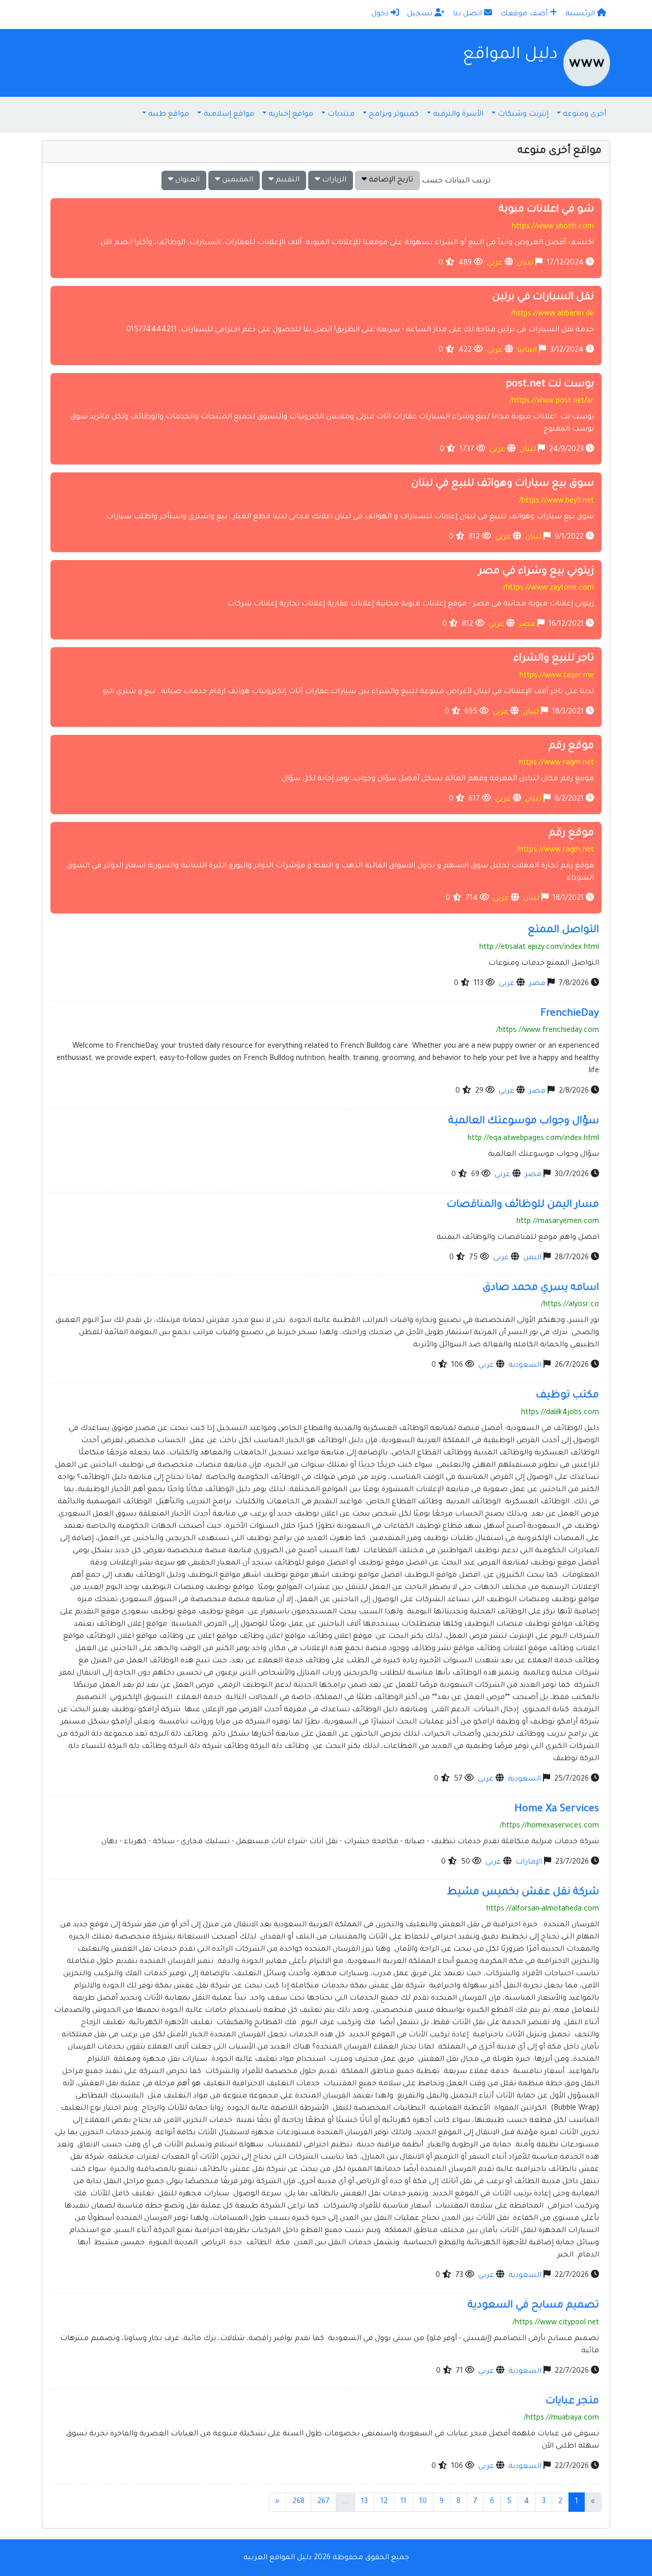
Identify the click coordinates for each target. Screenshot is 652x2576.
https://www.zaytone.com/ (549, 589)
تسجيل (421, 14)
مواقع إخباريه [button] (291, 115)
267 (323, 2502)
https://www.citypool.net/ (556, 2323)
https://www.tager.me (557, 676)
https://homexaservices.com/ (549, 1826)
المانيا (527, 351)
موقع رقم (571, 747)
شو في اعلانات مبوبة (546, 210)
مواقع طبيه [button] (169, 115)
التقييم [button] (287, 180)
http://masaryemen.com (558, 1222)
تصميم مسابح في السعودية (533, 2306)
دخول (381, 14)
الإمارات (529, 1863)
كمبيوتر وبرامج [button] (394, 115)
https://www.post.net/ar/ (552, 402)
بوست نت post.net (550, 385)
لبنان (525, 263)
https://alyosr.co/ (570, 1305)
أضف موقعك (525, 14)
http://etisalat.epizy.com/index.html (539, 948)
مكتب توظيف (567, 1396)
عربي (495, 263)
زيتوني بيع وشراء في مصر (536, 572)
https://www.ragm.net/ (555, 851)
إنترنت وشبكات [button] (523, 115)
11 (403, 2502)
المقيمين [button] (237, 180)
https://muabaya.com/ (561, 2419)
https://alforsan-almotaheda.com (543, 1909)
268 (298, 2502)
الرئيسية (581, 14)
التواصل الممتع (563, 931)
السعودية (525, 1366)
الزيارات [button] (333, 180)
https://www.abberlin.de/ (552, 314)
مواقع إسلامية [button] (229, 115)
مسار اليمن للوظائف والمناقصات (523, 1205)
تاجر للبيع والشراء (554, 659)
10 (423, 2502)
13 (364, 2502)
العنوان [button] (186, 180)
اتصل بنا (468, 14)
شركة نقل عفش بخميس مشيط (523, 1893)
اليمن (532, 1258)
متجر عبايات (572, 2402)
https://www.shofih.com (553, 227)
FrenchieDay (570, 1014)
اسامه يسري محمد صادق (541, 1288)
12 (384, 2502)
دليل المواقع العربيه (278, 2558)
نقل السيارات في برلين (543, 298)
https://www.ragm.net (556, 763)
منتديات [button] (341, 115)
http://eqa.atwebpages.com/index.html (533, 1139)
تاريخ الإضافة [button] (390, 180)
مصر (527, 625)
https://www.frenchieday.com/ (548, 1031)
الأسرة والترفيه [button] (458, 115)
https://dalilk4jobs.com (560, 1413)
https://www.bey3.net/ (556, 501)
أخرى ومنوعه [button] (585, 115)
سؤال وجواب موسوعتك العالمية (524, 1122)
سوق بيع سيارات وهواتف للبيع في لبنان (502, 484)
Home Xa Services (557, 1810)
